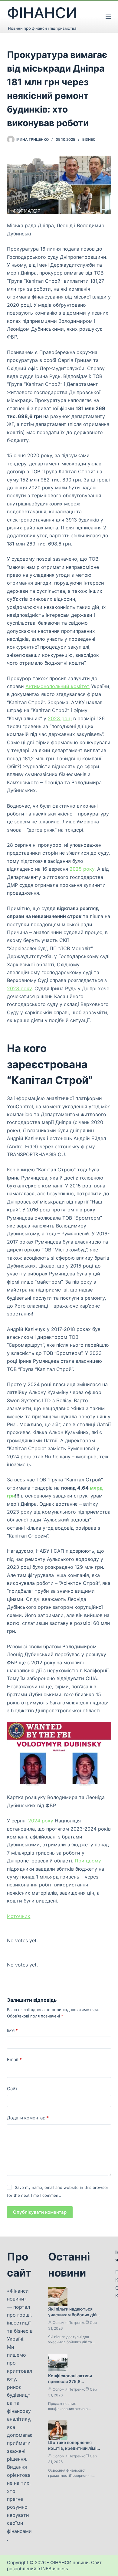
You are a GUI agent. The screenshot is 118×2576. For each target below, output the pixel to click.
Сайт (12, 2089)
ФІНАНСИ (42, 13)
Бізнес (89, 139)
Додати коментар (28, 2118)
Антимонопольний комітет (57, 686)
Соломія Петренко (69, 2323)
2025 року (82, 869)
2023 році (60, 718)
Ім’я (12, 2030)
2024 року (41, 1821)
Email (14, 2059)
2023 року (19, 988)
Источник (19, 1916)
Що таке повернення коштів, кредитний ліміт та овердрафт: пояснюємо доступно (74, 2451)
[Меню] (108, 17)
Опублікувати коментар (40, 2212)
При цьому (88, 1861)
